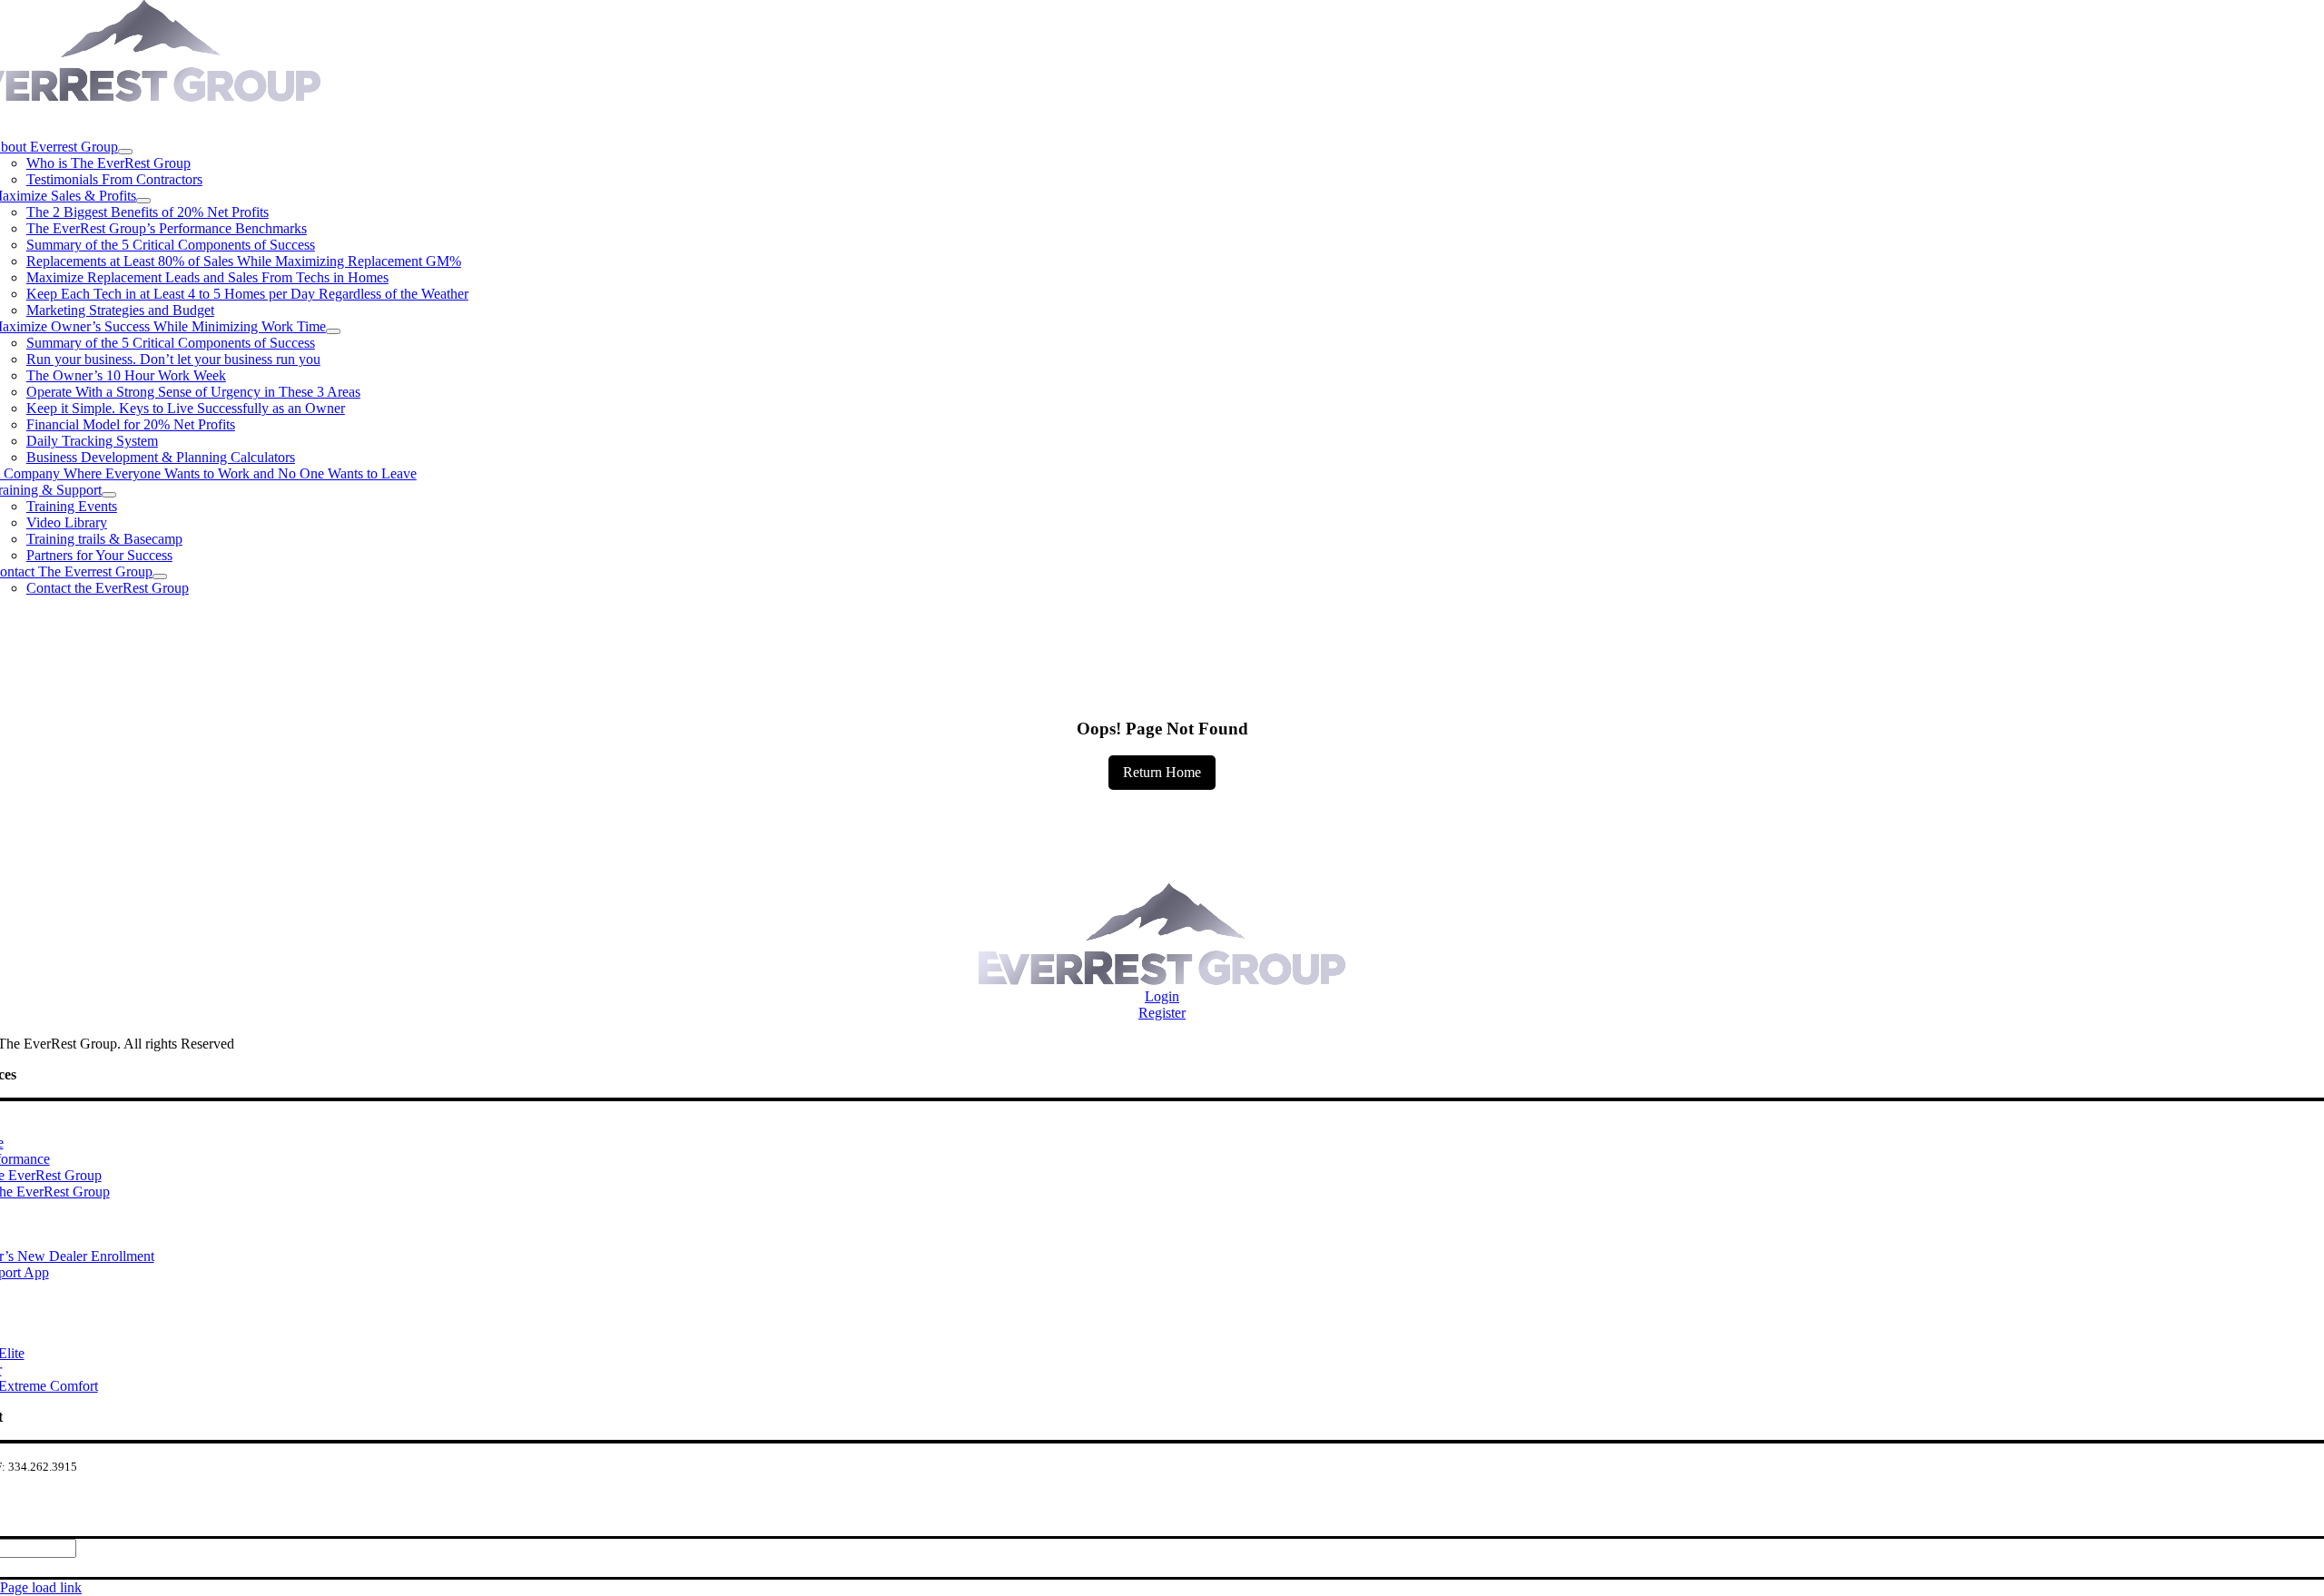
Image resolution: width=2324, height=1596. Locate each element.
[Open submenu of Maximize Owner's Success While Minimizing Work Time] (333, 331)
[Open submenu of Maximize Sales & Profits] (143, 201)
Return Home (1162, 772)
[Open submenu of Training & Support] (109, 495)
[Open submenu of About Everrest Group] (125, 152)
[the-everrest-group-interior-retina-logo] (1162, 980)
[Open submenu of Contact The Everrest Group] (160, 576)
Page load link (41, 1587)
